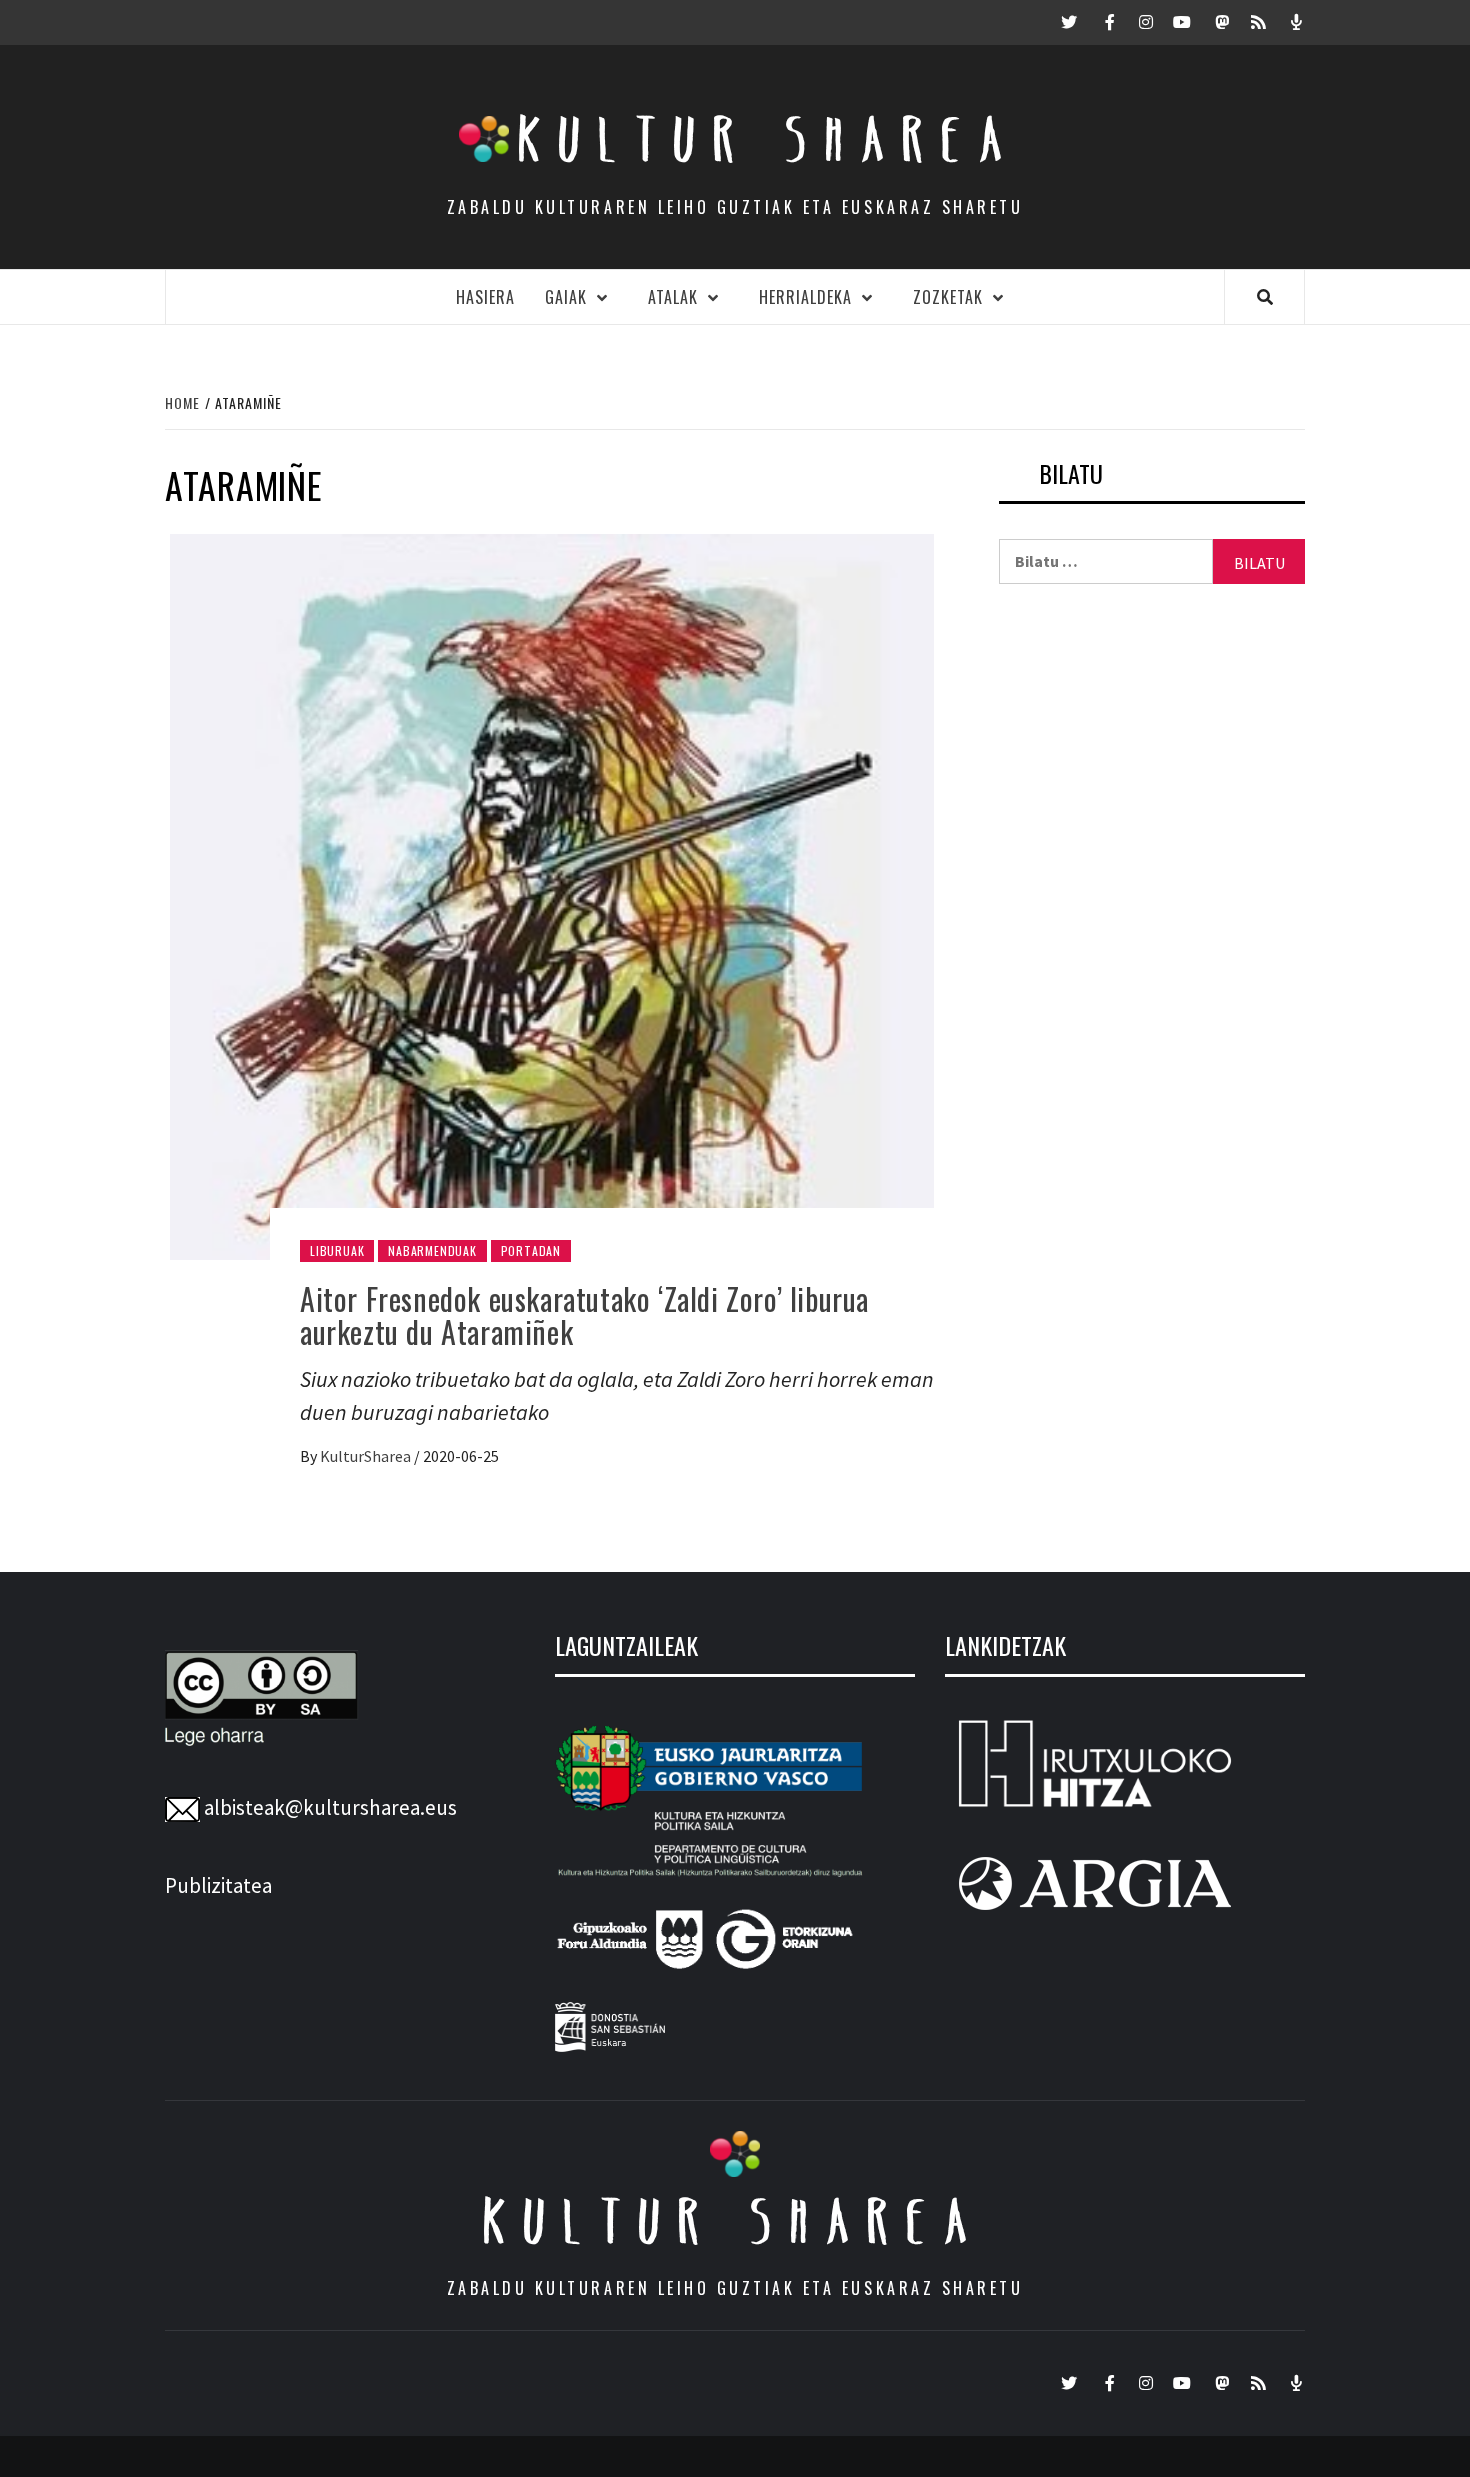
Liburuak (337, 1250)
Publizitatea (218, 1885)
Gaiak (566, 297)
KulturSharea (367, 1456)
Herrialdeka (805, 297)
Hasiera (485, 297)
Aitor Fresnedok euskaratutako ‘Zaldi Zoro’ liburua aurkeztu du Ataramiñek (584, 1315)
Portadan (531, 1250)
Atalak (673, 297)
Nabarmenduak (432, 1250)
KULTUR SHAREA (735, 2221)
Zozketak (948, 297)
